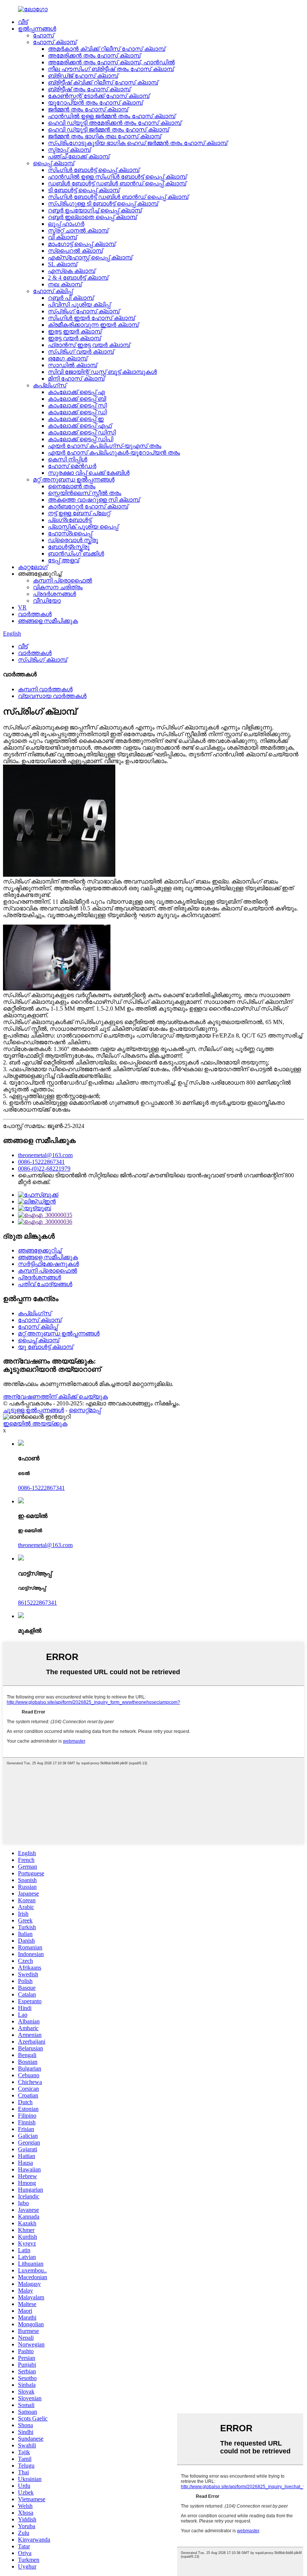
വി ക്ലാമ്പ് (62, 237)
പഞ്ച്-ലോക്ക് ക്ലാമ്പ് (79, 156)
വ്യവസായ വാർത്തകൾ (52, 696)
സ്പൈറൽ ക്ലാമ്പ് (75, 251)
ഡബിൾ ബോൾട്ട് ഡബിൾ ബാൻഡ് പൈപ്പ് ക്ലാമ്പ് (117, 183)
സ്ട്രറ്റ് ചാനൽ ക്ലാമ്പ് (78, 230)
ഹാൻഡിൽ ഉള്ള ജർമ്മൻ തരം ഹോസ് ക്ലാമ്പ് (112, 116)
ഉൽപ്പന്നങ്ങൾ (37, 29)
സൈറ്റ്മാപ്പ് (85, 1410)
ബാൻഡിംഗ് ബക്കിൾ (76, 554)
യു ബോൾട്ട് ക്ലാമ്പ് (45, 1347)
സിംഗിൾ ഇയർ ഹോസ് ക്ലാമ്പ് (91, 318)
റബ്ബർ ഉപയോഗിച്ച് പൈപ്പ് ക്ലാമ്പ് (95, 210)
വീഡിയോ (47, 601)
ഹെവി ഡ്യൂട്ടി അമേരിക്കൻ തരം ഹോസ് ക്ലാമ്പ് (115, 123)
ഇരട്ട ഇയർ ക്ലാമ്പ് (75, 331)
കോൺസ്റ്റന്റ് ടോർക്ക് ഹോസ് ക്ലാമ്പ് (99, 96)
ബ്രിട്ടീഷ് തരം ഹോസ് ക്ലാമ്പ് (89, 89)
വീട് (23, 22)
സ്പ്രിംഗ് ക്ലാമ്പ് (42, 660)
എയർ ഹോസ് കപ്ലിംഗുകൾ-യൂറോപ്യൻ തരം (114, 453)
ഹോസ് (43, 35)
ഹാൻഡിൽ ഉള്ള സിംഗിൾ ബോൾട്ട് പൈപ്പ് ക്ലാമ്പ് (117, 177)
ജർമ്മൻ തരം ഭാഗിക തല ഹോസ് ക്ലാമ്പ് (104, 136)
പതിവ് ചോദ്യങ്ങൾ (45, 1284)
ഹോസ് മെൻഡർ (72, 466)
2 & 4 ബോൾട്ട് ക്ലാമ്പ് (78, 278)
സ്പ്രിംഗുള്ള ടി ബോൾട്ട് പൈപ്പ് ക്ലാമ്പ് (103, 204)
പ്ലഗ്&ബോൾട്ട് (70, 520)
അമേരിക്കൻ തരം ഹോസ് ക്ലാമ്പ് (94, 56)
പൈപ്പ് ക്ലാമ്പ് (54, 163)
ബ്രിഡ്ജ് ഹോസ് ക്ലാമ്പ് (83, 76)
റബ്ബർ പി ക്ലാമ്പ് (71, 298)
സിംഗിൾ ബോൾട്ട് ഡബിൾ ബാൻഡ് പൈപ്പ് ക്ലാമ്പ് (118, 197)
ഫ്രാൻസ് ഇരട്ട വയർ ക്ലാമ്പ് (89, 345)
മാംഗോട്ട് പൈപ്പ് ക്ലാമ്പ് (82, 244)
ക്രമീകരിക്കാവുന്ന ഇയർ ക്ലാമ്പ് (93, 325)
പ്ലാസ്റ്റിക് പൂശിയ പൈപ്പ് (83, 527)
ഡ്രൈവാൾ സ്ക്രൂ (73, 540)
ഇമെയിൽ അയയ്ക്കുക (35, 1424)
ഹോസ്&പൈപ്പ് (70, 533)
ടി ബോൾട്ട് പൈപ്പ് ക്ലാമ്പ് (84, 190)
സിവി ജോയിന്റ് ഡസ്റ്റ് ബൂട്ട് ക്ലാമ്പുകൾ (102, 372)
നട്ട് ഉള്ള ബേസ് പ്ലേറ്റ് (79, 513)
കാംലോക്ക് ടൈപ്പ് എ (76, 392)
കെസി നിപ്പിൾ (68, 459)
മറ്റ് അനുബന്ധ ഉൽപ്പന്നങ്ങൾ (74, 479)
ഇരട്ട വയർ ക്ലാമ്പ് (74, 338)
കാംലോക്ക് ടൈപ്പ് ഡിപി (80, 439)
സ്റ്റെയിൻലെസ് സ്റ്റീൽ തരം (85, 493)
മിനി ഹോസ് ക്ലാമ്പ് (76, 379)
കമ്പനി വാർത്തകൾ (45, 689)
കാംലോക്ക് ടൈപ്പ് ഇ (76, 419)
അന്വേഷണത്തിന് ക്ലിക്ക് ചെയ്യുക (55, 1397)
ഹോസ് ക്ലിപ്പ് (53, 291)
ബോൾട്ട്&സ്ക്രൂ (69, 547)
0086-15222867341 (41, 1162)
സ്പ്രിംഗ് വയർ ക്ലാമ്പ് (81, 352)
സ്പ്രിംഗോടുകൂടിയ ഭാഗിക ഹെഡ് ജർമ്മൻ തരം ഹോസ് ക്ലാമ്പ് (138, 143)
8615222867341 (37, 1603)
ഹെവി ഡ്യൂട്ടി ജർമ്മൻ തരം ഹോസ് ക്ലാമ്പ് (108, 130)
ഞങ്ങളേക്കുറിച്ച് (40, 1250)
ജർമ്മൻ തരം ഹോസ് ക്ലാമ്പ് (88, 109)
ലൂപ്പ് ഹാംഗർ (66, 224)
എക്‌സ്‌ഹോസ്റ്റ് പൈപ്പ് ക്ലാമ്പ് (90, 257)
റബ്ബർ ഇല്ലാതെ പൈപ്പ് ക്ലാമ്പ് (92, 217)
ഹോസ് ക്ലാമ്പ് (55, 42)
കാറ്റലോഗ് (33, 567)
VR (22, 607)
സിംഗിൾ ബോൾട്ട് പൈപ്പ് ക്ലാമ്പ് (94, 170)
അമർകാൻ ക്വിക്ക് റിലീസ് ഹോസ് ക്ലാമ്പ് (107, 49)
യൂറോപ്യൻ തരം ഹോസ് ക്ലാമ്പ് (95, 103)
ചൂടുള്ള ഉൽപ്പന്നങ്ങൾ (34, 1410)
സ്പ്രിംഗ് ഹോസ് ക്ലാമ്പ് (84, 311)
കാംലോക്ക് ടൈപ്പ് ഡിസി (82, 432)
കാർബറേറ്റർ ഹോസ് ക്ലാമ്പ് (88, 506)
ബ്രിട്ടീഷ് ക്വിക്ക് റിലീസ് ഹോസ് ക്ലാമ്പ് (103, 82)
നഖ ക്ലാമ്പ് (65, 284)
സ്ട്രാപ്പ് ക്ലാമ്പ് (69, 150)
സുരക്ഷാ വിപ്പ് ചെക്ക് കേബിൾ (89, 473)
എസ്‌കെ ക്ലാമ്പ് (72, 271)
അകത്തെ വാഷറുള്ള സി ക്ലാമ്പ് (94, 500)
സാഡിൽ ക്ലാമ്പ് (72, 365)
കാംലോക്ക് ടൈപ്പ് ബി (77, 399)
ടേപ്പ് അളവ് (63, 560)
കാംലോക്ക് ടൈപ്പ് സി (77, 405)
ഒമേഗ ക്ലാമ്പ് (68, 358)
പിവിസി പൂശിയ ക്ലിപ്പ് (79, 305)
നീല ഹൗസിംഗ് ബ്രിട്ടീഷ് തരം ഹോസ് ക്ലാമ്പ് (111, 69)
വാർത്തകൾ (35, 614)
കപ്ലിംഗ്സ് (50, 385)
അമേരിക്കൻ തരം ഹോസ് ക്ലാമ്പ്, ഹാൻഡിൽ (111, 62)
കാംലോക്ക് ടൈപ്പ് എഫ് (80, 426)
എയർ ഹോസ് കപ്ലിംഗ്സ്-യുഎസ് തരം (105, 446)
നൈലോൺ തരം (72, 486)
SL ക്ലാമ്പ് (63, 264)
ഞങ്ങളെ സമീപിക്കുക (48, 621)
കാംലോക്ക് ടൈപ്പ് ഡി (77, 412)
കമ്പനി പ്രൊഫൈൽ (63, 580)
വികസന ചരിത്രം (58, 587)
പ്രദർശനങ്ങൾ (54, 594)
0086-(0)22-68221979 (44, 1169)
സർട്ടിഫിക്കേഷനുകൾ (48, 1264)
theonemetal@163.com (45, 1155)
